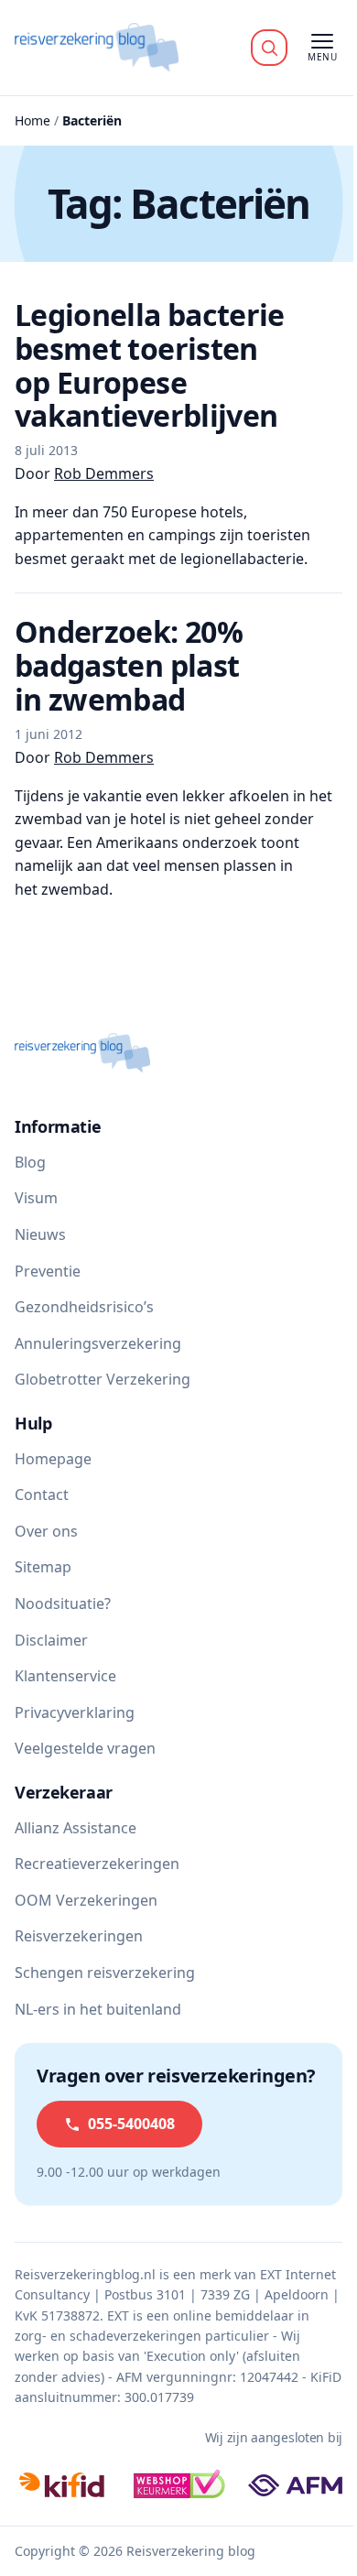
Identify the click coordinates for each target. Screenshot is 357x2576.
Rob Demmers (104, 473)
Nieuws (40, 1234)
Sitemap (43, 1567)
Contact (42, 1495)
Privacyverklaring (75, 1712)
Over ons (46, 1531)
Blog (30, 1162)
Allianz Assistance (76, 1828)
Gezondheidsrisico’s (84, 1307)
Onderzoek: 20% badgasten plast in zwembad (129, 665)
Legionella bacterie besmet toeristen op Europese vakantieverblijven (150, 365)
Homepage (53, 1459)
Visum (36, 1198)
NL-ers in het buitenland (98, 2009)
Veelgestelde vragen (85, 1748)
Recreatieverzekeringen (97, 1864)
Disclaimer (51, 1640)
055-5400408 (131, 2124)
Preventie (48, 1271)
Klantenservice (65, 1676)
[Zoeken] (269, 48)
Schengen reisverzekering (105, 1973)
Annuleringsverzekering (98, 1343)
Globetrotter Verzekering (103, 1379)
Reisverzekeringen (79, 1936)
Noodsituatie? (63, 1603)
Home (32, 120)
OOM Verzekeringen (86, 1900)
